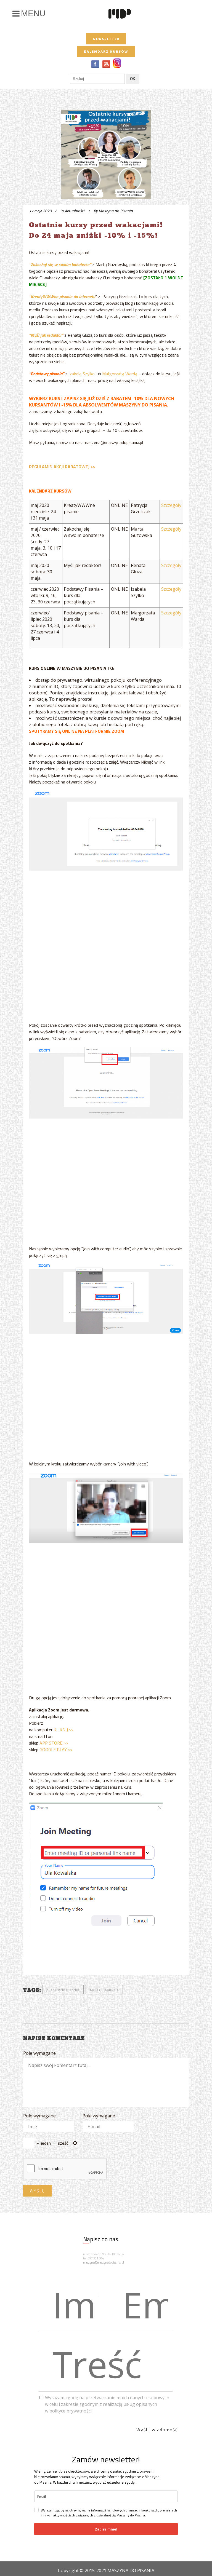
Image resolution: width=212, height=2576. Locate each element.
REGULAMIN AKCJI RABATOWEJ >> (62, 467)
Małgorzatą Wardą (120, 374)
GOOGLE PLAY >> (56, 1750)
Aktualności (75, 211)
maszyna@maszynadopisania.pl (104, 2262)
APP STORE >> (54, 1743)
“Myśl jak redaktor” (47, 335)
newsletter (106, 39)
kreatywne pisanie (63, 1990)
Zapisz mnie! (106, 2529)
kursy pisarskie (104, 1990)
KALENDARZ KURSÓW (106, 51)
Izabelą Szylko (82, 374)
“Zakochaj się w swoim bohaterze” (60, 264)
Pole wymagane (39, 2053)
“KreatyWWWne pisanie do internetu (62, 296)
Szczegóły (171, 505)
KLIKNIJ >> (63, 1730)
